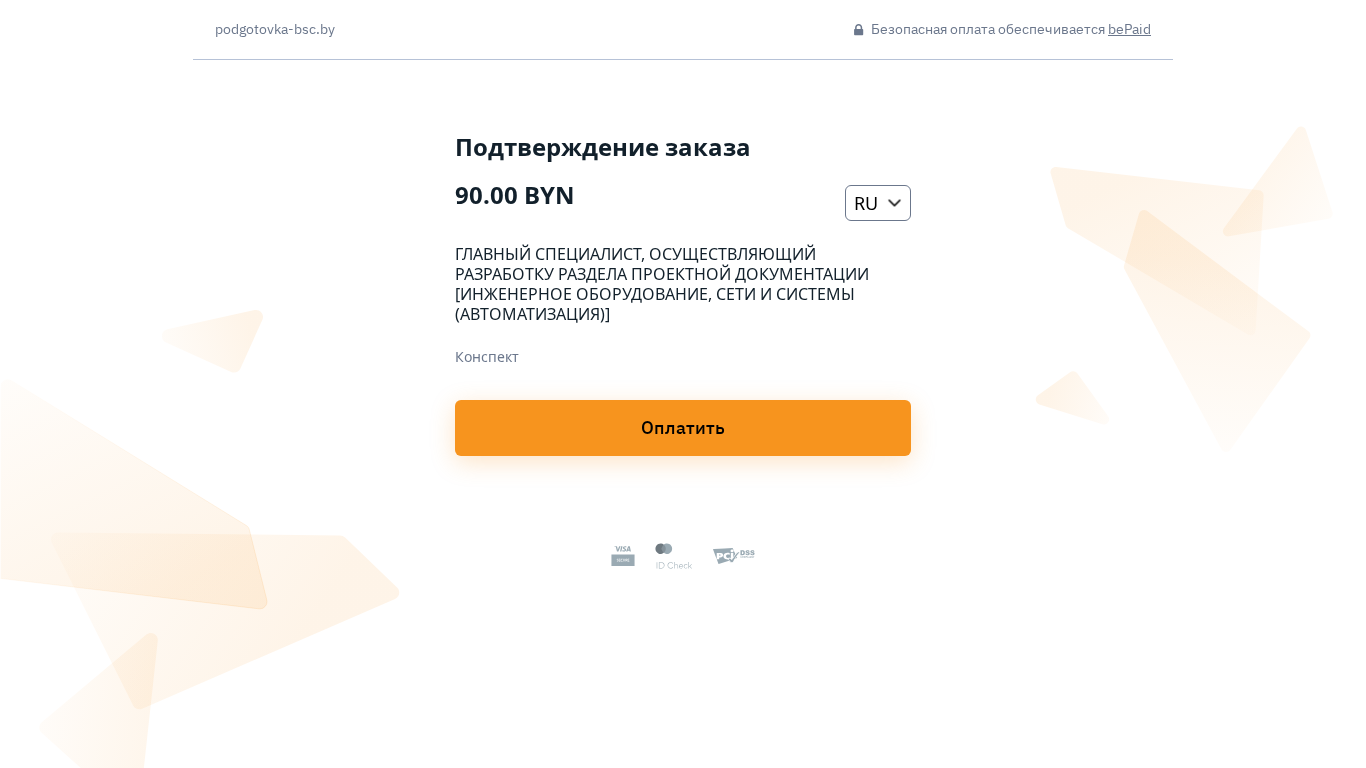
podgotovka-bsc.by (275, 30)
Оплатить (683, 427)
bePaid (1129, 29)
